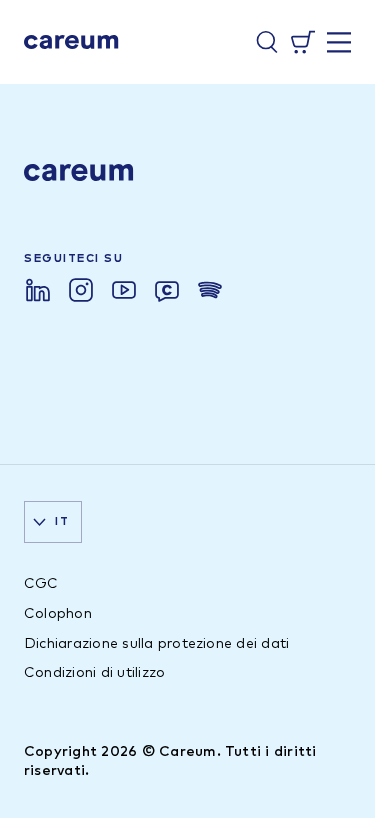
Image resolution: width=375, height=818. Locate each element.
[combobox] (53, 522)
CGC (41, 584)
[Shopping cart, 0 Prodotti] (303, 42)
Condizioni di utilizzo (94, 673)
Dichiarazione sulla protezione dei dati (156, 644)
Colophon (58, 614)
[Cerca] (267, 42)
